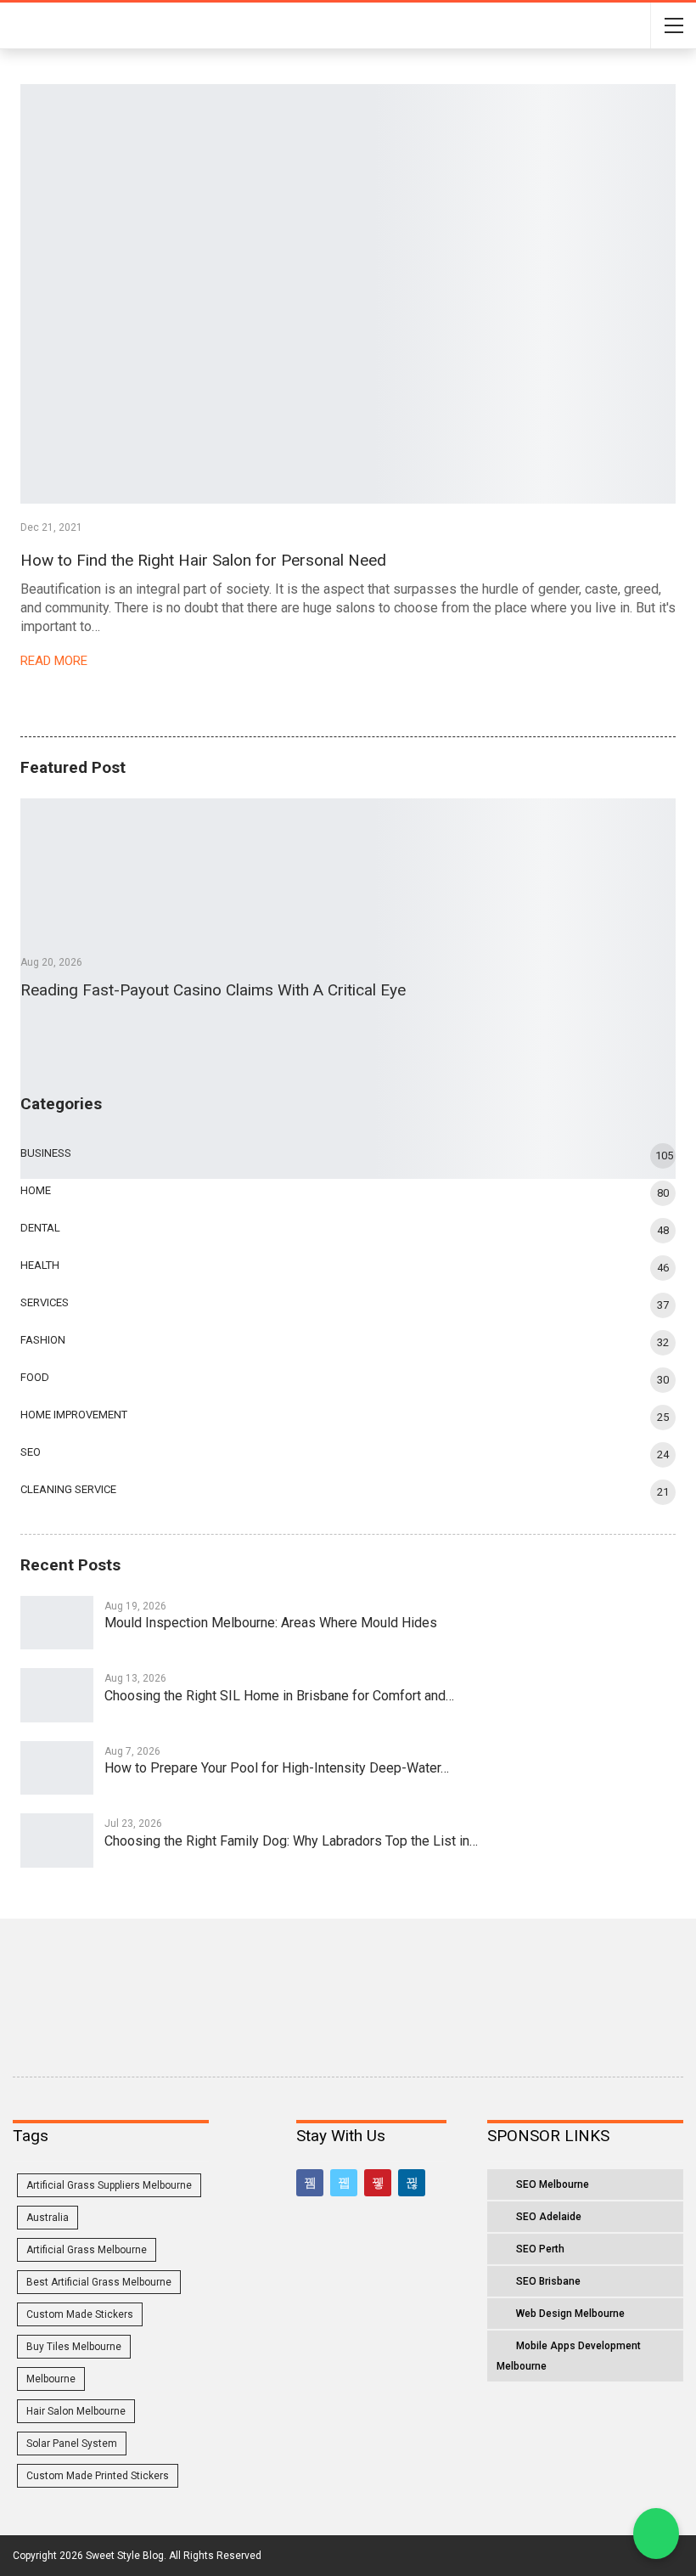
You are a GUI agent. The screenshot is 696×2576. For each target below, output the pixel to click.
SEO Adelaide (549, 2217)
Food (35, 1377)
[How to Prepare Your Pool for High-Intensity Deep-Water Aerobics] (57, 1768)
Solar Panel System (72, 2444)
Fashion (43, 1340)
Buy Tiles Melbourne (74, 2347)
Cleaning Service (68, 1489)
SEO (31, 1452)
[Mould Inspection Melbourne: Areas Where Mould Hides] (57, 1623)
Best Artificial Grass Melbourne (99, 2282)
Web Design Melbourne (570, 2314)
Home (36, 1190)
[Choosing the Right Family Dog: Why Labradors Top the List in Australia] (57, 1840)
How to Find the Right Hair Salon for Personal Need (203, 560)
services (45, 1302)
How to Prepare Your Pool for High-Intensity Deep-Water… (277, 1768)
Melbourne (51, 2379)
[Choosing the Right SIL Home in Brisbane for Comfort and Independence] (57, 1695)
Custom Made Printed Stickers (98, 2476)
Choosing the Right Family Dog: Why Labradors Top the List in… (291, 1841)
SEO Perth (540, 2249)
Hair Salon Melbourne (76, 2411)
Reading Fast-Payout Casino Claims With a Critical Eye (213, 990)
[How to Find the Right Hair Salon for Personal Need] (348, 294)
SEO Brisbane (548, 2281)
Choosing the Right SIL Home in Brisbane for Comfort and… (279, 1696)
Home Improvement (74, 1415)
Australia (48, 2218)
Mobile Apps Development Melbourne (569, 2356)
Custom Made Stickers (80, 2314)
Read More (56, 661)
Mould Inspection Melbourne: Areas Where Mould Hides (271, 1623)
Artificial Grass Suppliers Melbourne (109, 2185)
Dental (40, 1228)
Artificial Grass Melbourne (87, 2250)
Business (46, 1153)
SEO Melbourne (553, 2184)
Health (40, 1265)
